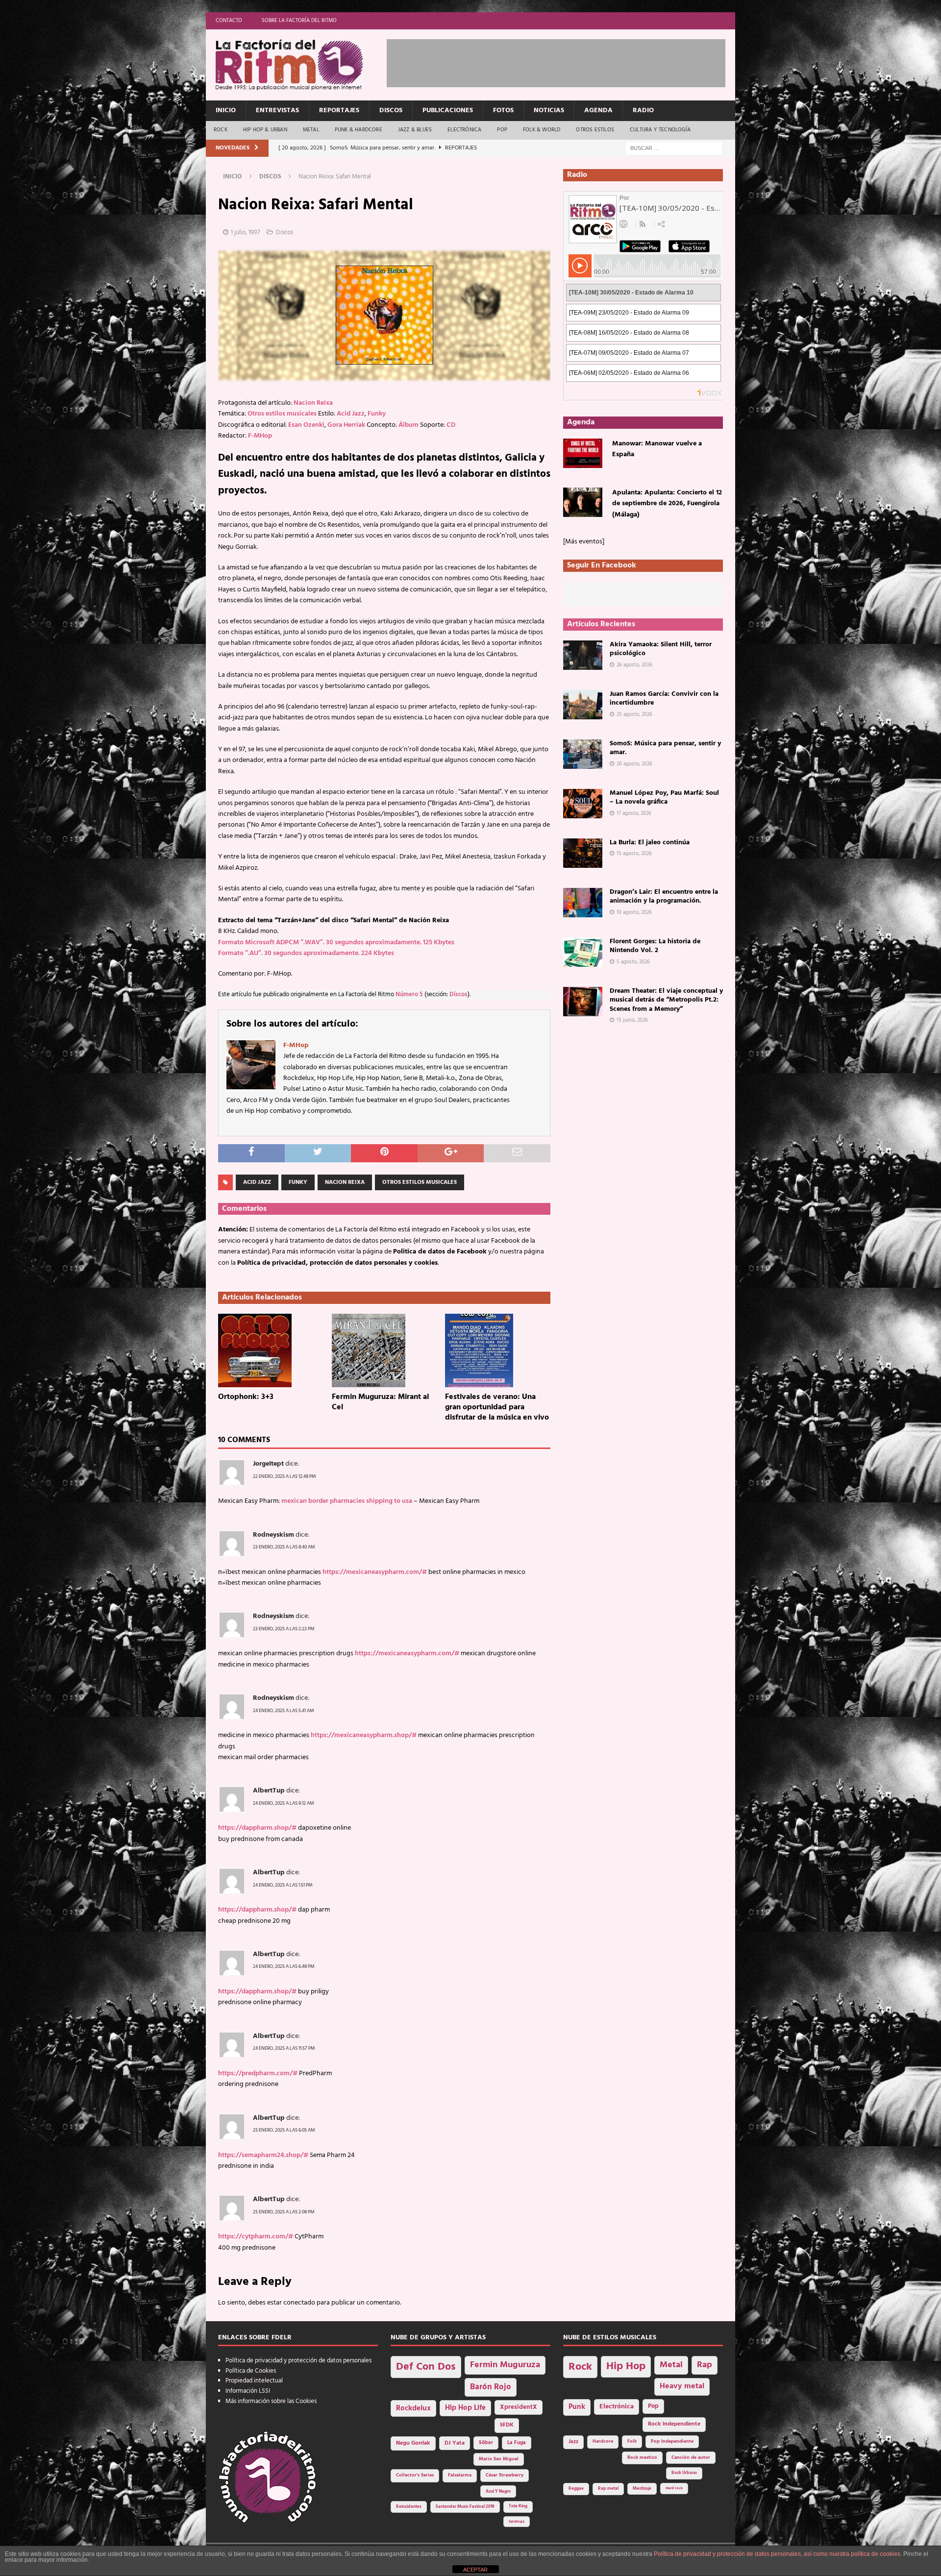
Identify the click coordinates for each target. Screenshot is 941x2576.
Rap (705, 2365)
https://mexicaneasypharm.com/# (375, 1572)
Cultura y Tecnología (660, 130)
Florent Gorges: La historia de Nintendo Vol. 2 (655, 946)
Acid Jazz (351, 414)
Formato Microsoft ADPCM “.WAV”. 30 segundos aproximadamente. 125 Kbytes (336, 943)
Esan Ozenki (306, 425)
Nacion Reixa (313, 403)
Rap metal (608, 2489)
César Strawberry (505, 2475)
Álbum (409, 425)
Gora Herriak (346, 425)
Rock (221, 130)
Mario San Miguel (499, 2459)
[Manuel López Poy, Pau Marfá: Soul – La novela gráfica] (583, 804)
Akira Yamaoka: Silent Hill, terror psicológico (661, 649)
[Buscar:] (674, 148)
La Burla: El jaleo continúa (650, 843)
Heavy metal (682, 2386)
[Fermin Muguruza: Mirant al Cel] (384, 1350)
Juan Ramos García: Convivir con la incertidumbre (664, 699)
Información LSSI (248, 2391)
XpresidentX (519, 2407)
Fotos (503, 110)
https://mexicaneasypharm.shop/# (364, 1735)
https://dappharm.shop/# (257, 1828)
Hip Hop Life (465, 2408)
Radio (643, 110)
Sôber (486, 2443)
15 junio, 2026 (632, 1020)
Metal (311, 130)
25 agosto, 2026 (634, 714)
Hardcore (603, 2441)
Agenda (598, 110)
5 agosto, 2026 (633, 962)
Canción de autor (691, 2458)
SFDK (507, 2425)
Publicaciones (448, 110)
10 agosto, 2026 (634, 912)
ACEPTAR (475, 2570)
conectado (299, 2303)
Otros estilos (595, 130)
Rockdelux (413, 2408)
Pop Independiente (672, 2441)
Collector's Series (415, 2475)
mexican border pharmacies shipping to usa (347, 1501)
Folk (632, 2441)
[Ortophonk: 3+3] (271, 1350)
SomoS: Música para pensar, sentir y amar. (665, 748)
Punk (577, 2407)
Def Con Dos (426, 2367)
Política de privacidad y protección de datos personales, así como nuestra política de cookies (777, 2554)
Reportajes (339, 110)
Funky (377, 414)
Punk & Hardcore (359, 130)
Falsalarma (460, 2475)
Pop (502, 130)
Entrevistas (277, 110)
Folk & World (542, 130)
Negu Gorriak (413, 2443)
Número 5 (409, 995)
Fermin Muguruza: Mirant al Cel (380, 1402)
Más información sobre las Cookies (271, 2401)
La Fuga (517, 2443)
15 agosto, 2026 (634, 854)
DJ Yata (455, 2443)
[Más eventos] (584, 542)
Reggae (576, 2489)
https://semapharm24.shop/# (263, 2155)
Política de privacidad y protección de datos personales (298, 2361)
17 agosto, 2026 (634, 813)
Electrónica (464, 130)
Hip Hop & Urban (265, 130)
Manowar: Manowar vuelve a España (657, 449)
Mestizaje (642, 2489)
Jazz (573, 2442)
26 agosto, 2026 (634, 665)
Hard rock (674, 2488)
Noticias (549, 110)
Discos (391, 110)
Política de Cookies (251, 2371)
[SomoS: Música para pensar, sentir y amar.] (583, 754)
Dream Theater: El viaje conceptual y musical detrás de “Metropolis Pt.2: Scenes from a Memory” (666, 1000)
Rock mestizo (642, 2458)
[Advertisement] (565, 61)
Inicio (226, 110)
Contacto (229, 21)
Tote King (518, 2506)
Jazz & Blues (415, 130)
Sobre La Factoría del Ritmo (299, 21)
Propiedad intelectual (254, 2381)
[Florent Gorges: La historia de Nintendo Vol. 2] (583, 952)
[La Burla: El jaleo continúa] (583, 853)
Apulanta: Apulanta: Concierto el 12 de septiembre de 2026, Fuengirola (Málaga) (667, 504)
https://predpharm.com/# (258, 2073)
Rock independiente (674, 2424)
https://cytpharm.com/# (256, 2237)
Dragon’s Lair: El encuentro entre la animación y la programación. (664, 896)
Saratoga (517, 2522)
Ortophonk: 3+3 (246, 1397)
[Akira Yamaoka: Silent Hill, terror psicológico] (583, 655)
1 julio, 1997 (246, 233)
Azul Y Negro (498, 2491)
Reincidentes (409, 2507)
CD (451, 425)
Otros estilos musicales (282, 414)
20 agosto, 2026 (634, 764)
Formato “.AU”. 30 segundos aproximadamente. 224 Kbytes (306, 953)
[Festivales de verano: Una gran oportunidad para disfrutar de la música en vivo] (498, 1350)
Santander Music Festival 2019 (465, 2507)
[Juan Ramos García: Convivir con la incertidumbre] (583, 705)
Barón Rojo (491, 2387)
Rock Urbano (684, 2473)
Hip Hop (626, 2367)
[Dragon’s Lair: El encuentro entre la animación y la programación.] (583, 903)
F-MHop (260, 436)
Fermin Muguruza (505, 2365)
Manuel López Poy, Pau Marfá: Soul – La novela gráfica (664, 797)
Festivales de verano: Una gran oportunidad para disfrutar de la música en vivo (497, 1407)
